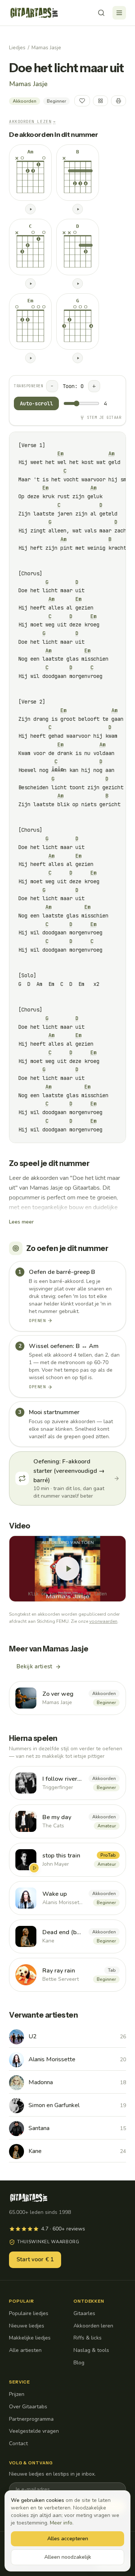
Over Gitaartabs (28, 2407)
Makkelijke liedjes (30, 2338)
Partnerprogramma (31, 2419)
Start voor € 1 (35, 2259)
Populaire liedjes (29, 2313)
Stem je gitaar (104, 418)
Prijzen (17, 2394)
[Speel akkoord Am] (30, 209)
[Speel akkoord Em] (30, 358)
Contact (18, 2443)
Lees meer (21, 1222)
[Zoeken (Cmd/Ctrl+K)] (101, 13)
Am (111, 453)
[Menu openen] (119, 13)
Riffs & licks (88, 2338)
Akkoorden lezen (32, 121)
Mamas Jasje (46, 48)
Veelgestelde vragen (34, 2431)
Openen (37, 1321)
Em (60, 453)
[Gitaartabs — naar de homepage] (34, 13)
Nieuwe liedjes (27, 2326)
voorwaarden (103, 1621)
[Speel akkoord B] (78, 209)
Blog (79, 2363)
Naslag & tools (91, 2350)
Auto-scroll (36, 403)
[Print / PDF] (118, 101)
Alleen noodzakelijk (68, 2557)
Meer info (61, 2523)
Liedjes (17, 48)
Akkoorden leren (93, 2326)
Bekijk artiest (34, 1666)
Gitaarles (84, 2313)
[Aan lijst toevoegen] (100, 101)
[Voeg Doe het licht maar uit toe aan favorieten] (82, 101)
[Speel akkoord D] (78, 284)
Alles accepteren (68, 2539)
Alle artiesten (25, 2350)
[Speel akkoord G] (78, 358)
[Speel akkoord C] (30, 284)
